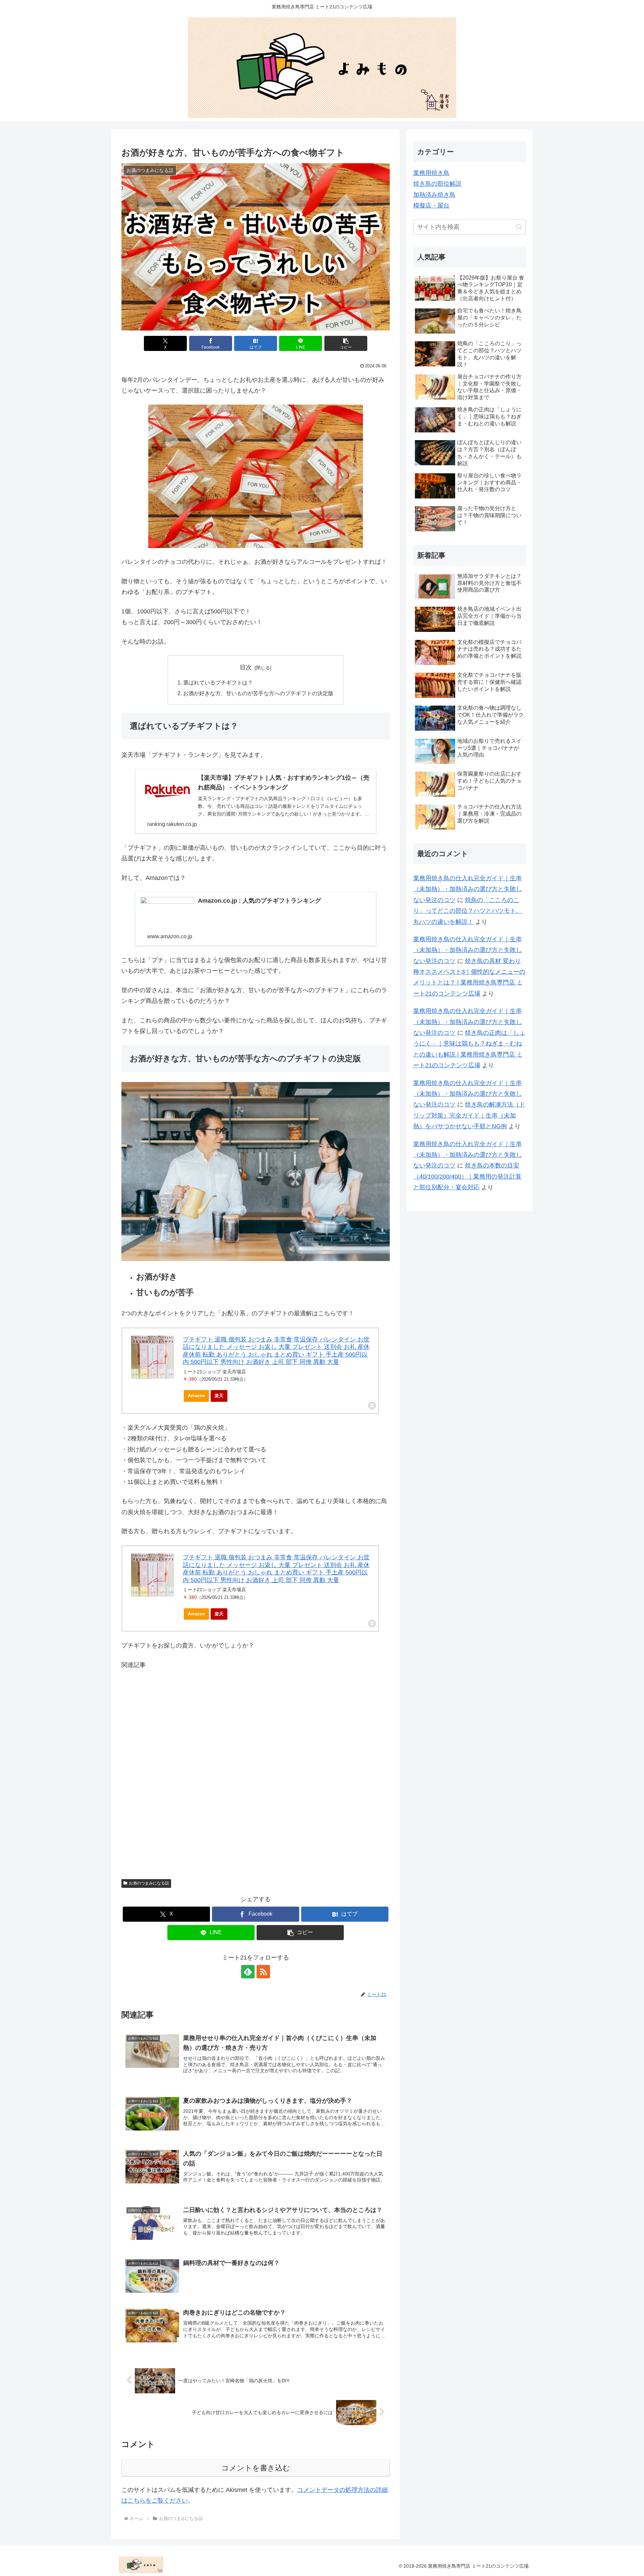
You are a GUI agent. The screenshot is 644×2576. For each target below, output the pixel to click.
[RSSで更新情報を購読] (263, 1972)
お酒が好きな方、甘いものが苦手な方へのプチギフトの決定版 (258, 693)
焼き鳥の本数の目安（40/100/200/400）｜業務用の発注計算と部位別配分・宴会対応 (467, 1176)
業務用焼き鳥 (431, 173)
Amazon (196, 1396)
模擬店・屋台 (431, 205)
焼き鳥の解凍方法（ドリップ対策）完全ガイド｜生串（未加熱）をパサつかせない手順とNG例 (469, 1115)
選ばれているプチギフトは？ (218, 682)
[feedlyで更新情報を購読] (248, 1972)
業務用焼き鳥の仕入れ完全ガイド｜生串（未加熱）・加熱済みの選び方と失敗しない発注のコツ (468, 889)
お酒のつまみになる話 (149, 1883)
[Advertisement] (256, 1770)
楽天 (219, 1396)
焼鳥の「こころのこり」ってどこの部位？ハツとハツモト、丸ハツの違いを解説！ (468, 911)
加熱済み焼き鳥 (434, 195)
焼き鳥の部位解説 (437, 184)
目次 (246, 667)
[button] (346, 343)
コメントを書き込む (256, 2468)
